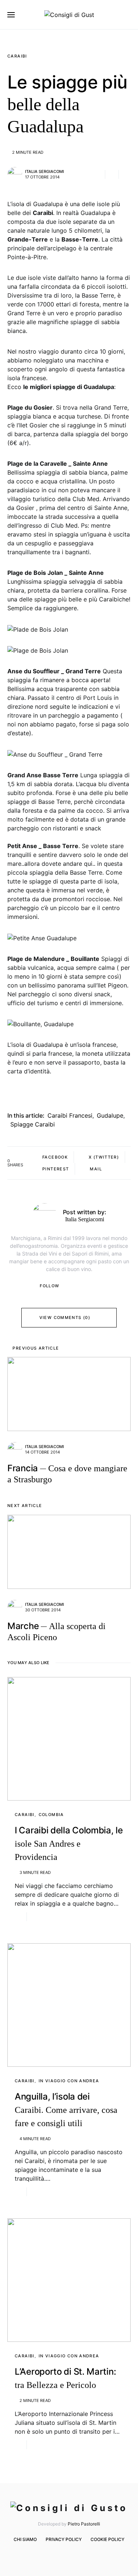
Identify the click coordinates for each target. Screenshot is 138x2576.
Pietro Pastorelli (84, 2524)
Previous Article (36, 1348)
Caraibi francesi (70, 1115)
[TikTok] (85, 2555)
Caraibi (17, 56)
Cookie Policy (107, 2539)
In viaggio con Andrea (69, 2081)
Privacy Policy (64, 2539)
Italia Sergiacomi (45, 171)
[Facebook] (52, 2555)
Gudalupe (110, 1115)
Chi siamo (25, 2539)
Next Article (25, 1506)
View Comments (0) (65, 1317)
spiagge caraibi (33, 1124)
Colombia (51, 1815)
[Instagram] (63, 2555)
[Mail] (74, 2555)
